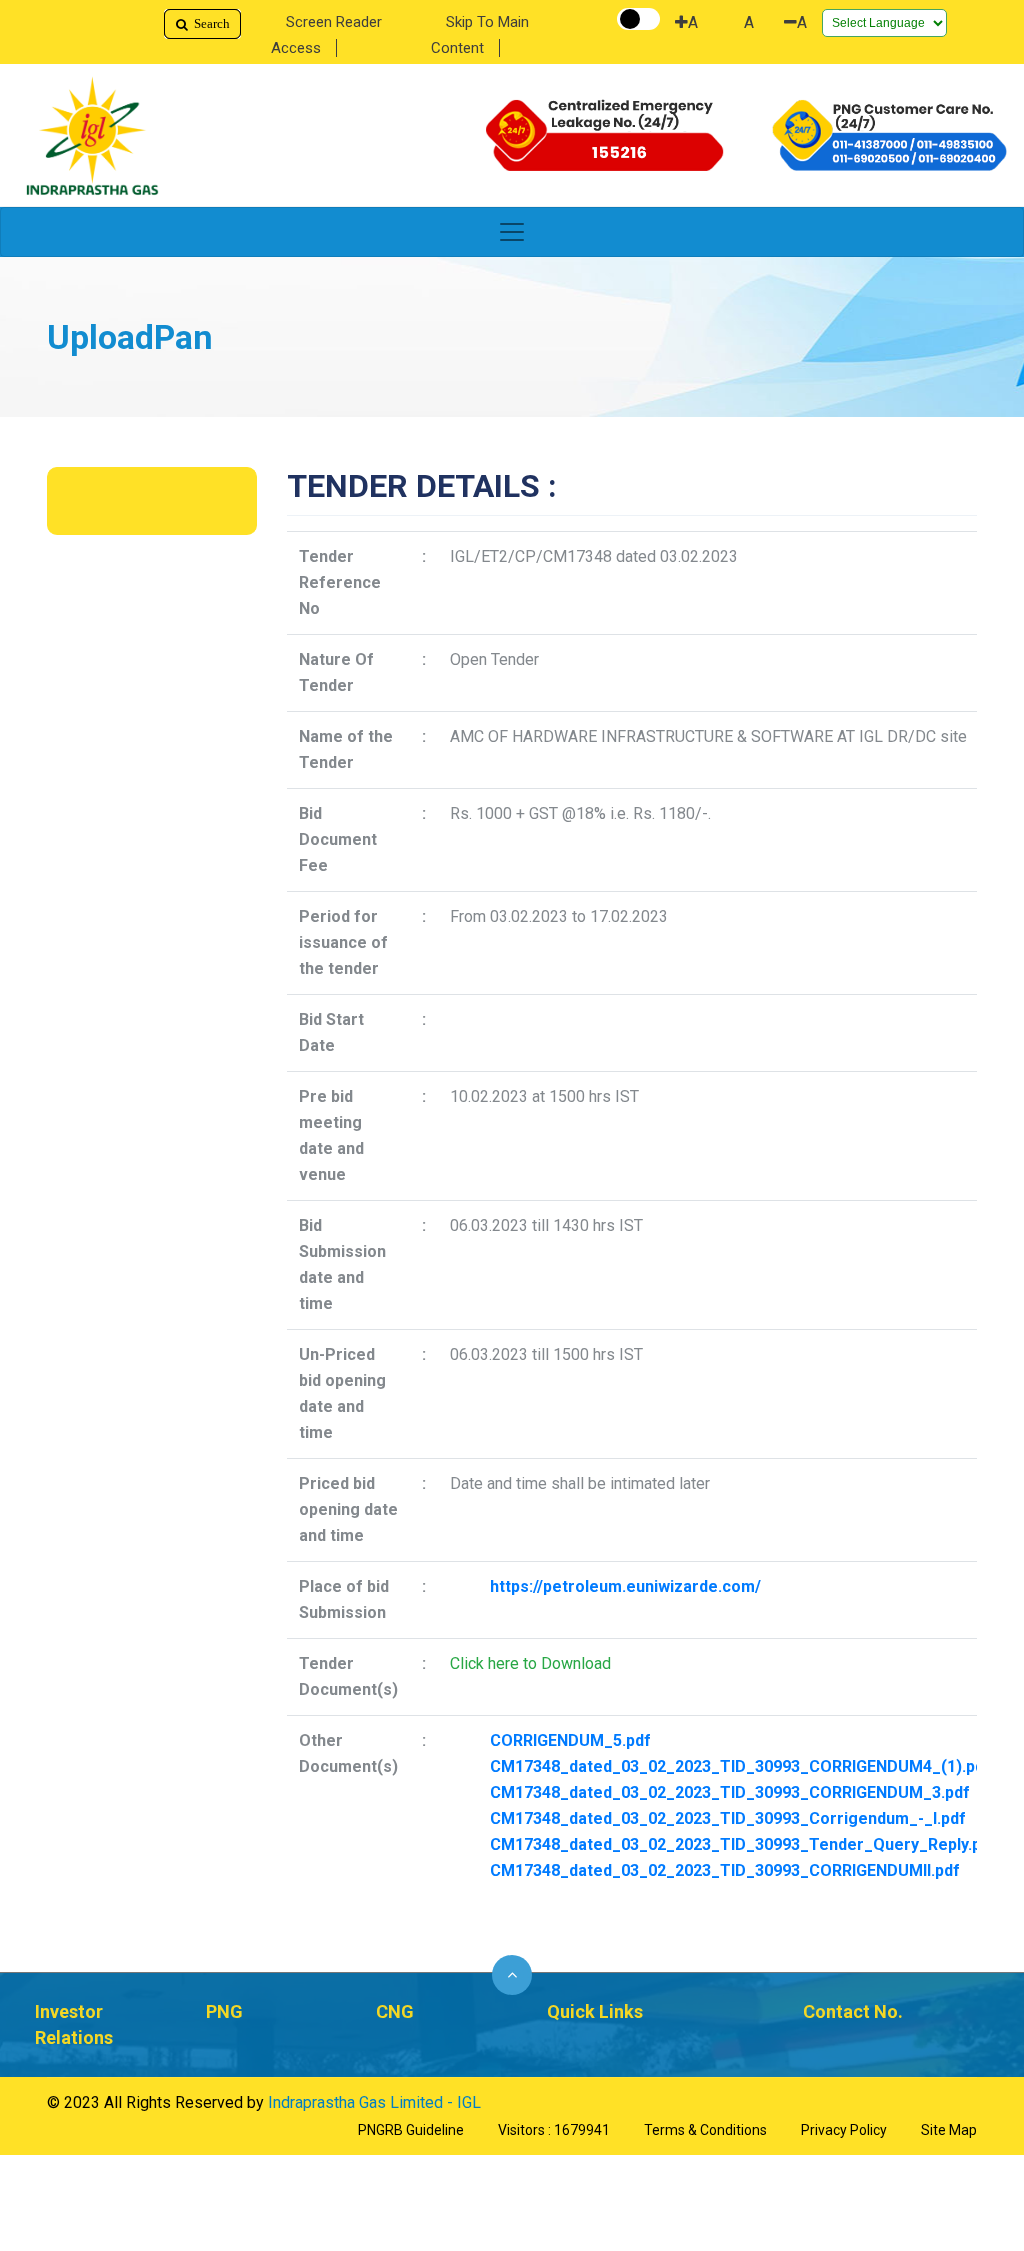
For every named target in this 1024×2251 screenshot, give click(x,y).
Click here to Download (530, 1663)
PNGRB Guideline (411, 2130)
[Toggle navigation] (512, 232)
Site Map (949, 2130)
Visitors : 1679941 (554, 2130)
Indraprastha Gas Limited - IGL (374, 2102)
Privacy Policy (844, 2130)
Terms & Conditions (705, 2130)
